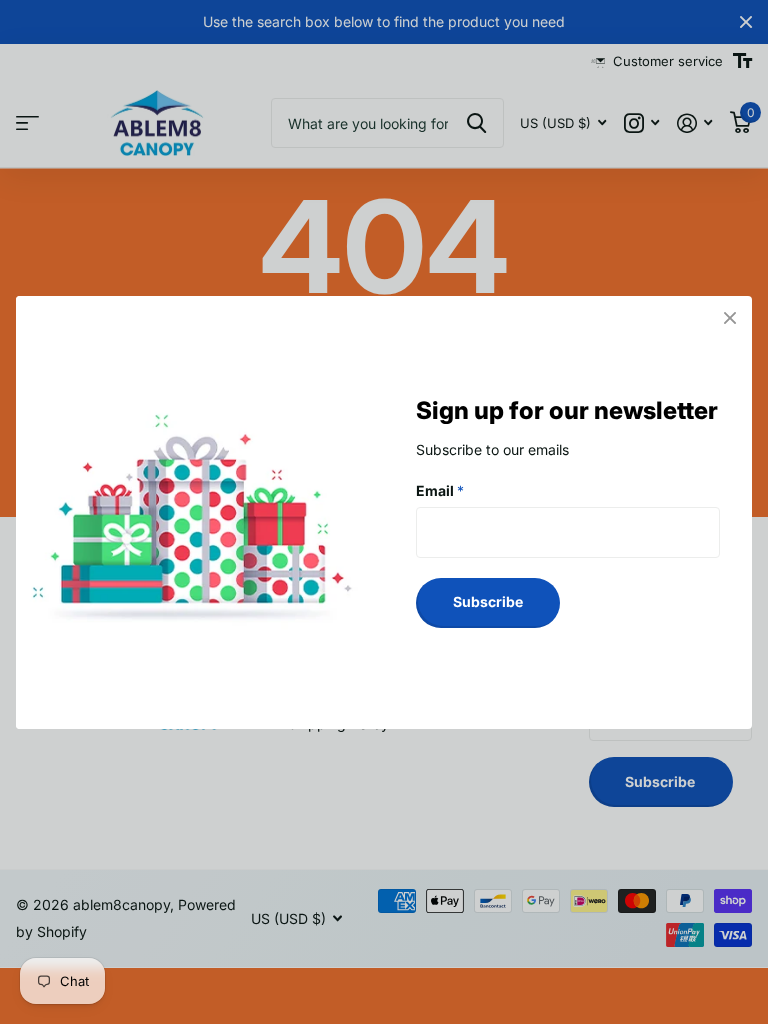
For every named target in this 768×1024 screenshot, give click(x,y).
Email (440, 489)
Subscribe (488, 601)
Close (730, 318)
